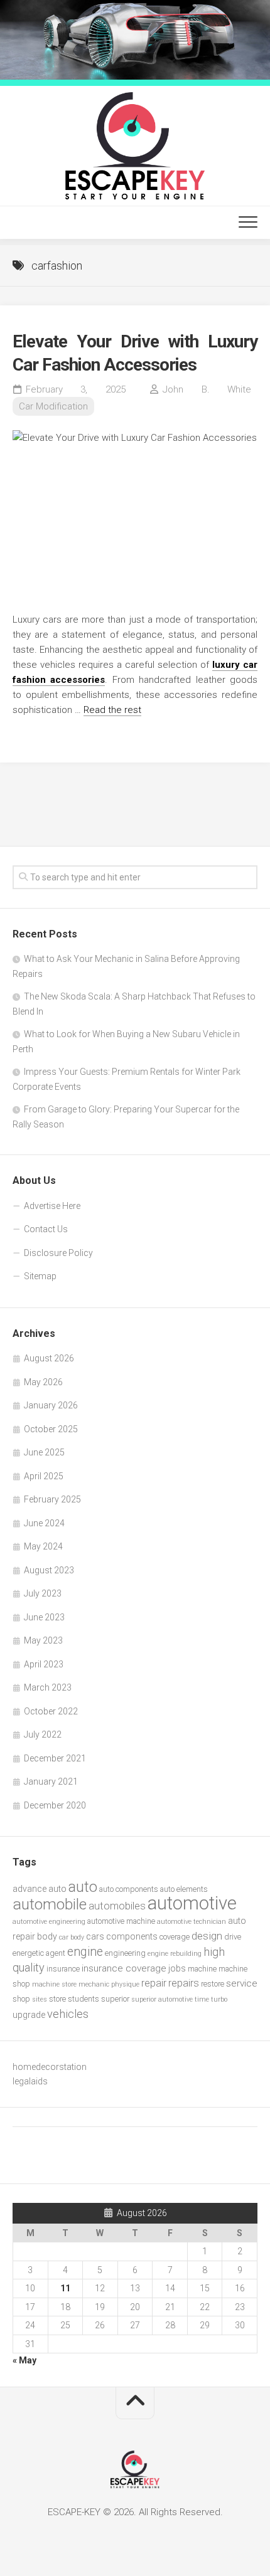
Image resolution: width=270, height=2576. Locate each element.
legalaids (30, 2081)
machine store (54, 1984)
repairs (184, 1983)
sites (40, 1999)
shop (21, 1999)
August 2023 (49, 1570)
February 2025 (52, 1499)
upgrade (29, 2015)
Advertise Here (52, 1206)
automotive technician (192, 1922)
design (207, 1936)
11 (65, 2288)
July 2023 (43, 1593)
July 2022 (43, 1734)
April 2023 (44, 1664)
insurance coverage (124, 1968)
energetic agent (39, 1953)
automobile (50, 1904)
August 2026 (49, 1358)
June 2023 (44, 1617)
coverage (175, 1937)
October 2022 (51, 1711)
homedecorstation (50, 2067)
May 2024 (43, 1546)
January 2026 (51, 1405)
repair (154, 1983)
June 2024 (44, 1523)
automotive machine (121, 1921)
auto (83, 1887)
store (57, 1999)
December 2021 (55, 1758)
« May (24, 2360)
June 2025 (44, 1452)
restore (213, 1984)
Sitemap (40, 1276)
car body (72, 1937)
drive (233, 1937)
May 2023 (43, 1640)
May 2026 (43, 1382)
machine (202, 1969)
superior (115, 1999)
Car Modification (53, 406)
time (202, 1999)
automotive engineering (49, 1922)
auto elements (184, 1889)
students (84, 1999)
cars (95, 1936)
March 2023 (48, 1687)
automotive (192, 1903)
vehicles (68, 2014)
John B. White (207, 389)
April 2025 (44, 1476)
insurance (63, 1969)
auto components (129, 1889)
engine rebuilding (175, 1954)
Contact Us (46, 1229)
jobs (177, 1968)
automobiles (117, 1906)
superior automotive (162, 1999)
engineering (125, 1953)
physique (125, 1984)
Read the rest (112, 710)
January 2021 (51, 1782)
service (242, 1983)
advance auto (40, 1889)
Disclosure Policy (58, 1253)
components (132, 1936)
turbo (219, 1999)
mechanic (94, 1984)
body (47, 1936)
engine (85, 1952)
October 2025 (51, 1429)
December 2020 (55, 1805)
